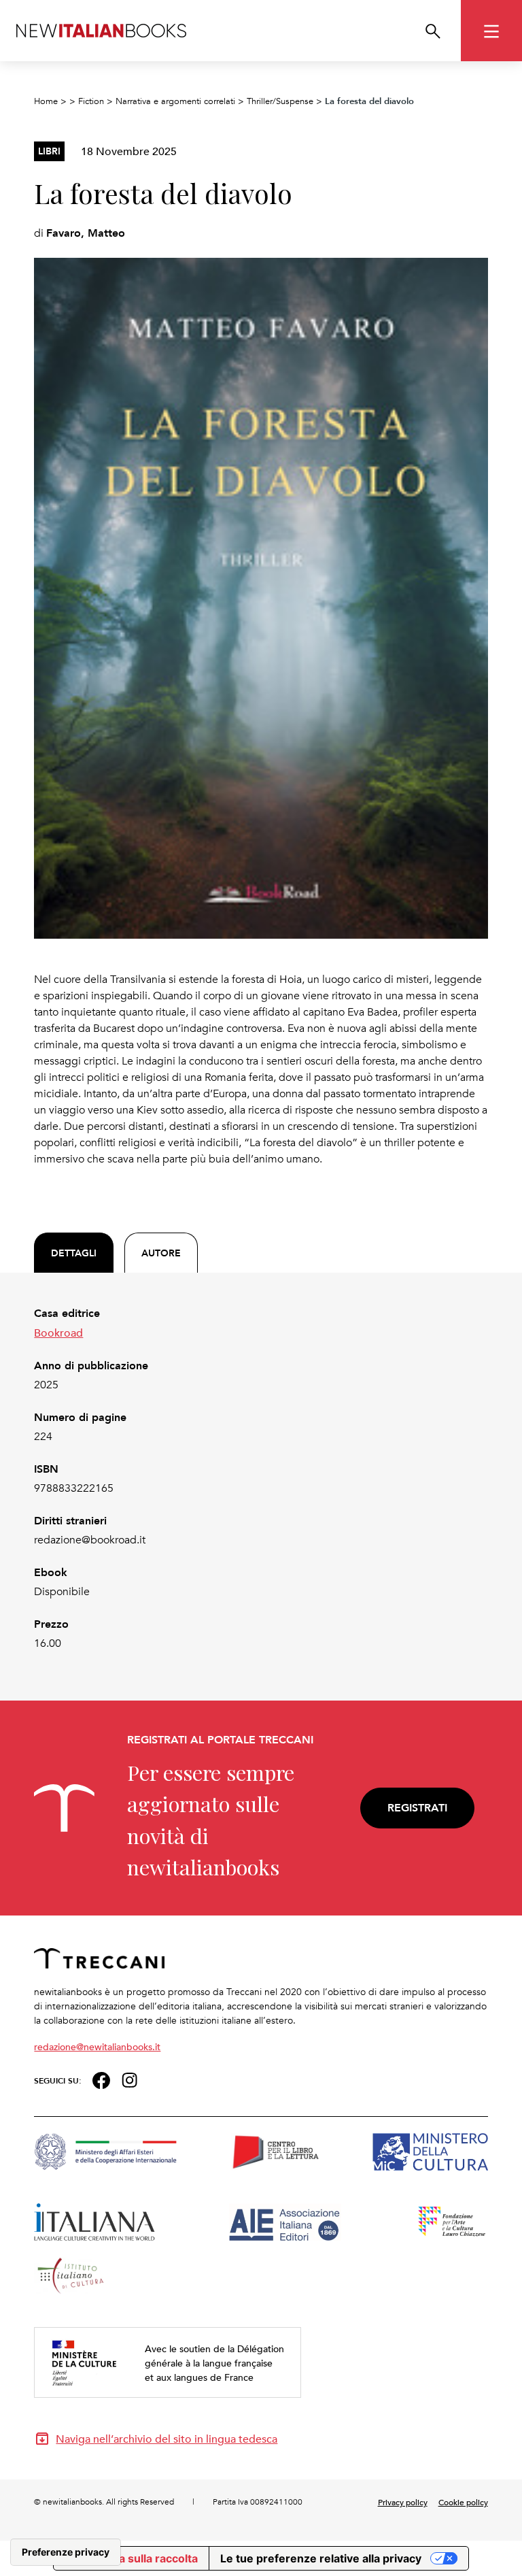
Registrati (417, 1808)
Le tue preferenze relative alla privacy (321, 2558)
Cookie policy (463, 2502)
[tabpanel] (261, 1478)
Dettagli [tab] (74, 1253)
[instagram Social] (130, 2078)
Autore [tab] (161, 1253)
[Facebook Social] (101, 2078)
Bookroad (58, 1333)
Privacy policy (403, 2502)
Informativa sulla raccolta (131, 2558)
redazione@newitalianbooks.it (97, 2046)
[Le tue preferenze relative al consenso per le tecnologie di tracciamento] (66, 2552)
